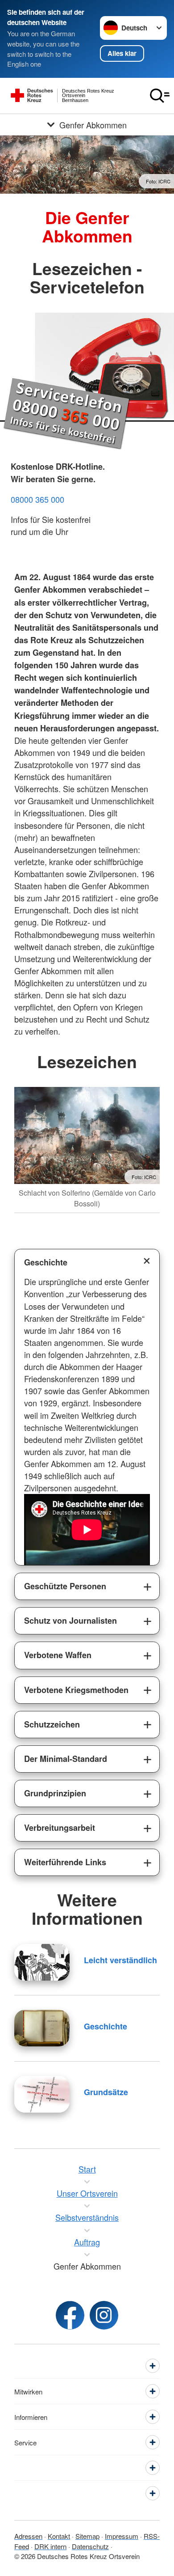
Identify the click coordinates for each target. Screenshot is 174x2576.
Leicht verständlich (120, 1960)
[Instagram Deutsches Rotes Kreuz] (104, 2315)
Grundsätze (106, 2092)
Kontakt (59, 2536)
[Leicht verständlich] (42, 1962)
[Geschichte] (42, 2028)
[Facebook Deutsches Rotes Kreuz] (70, 2315)
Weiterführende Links (65, 1862)
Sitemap (87, 2536)
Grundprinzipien (55, 1793)
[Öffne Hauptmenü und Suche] (160, 96)
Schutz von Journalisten (70, 1621)
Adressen (28, 2536)
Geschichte (46, 1262)
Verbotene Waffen (58, 1655)
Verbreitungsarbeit (60, 1828)
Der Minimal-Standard (66, 1759)
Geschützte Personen (65, 1586)
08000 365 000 (37, 499)
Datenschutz (90, 2546)
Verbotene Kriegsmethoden (76, 1690)
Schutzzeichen (52, 1724)
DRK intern (50, 2546)
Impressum (122, 2536)
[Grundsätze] (42, 2094)
